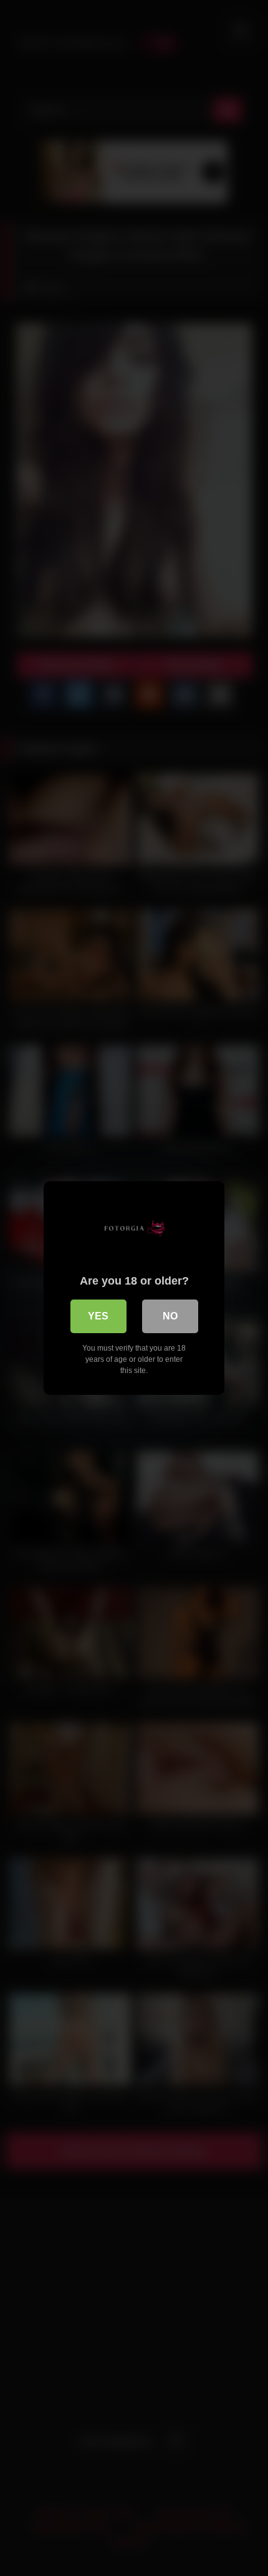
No (170, 1316)
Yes (98, 1316)
